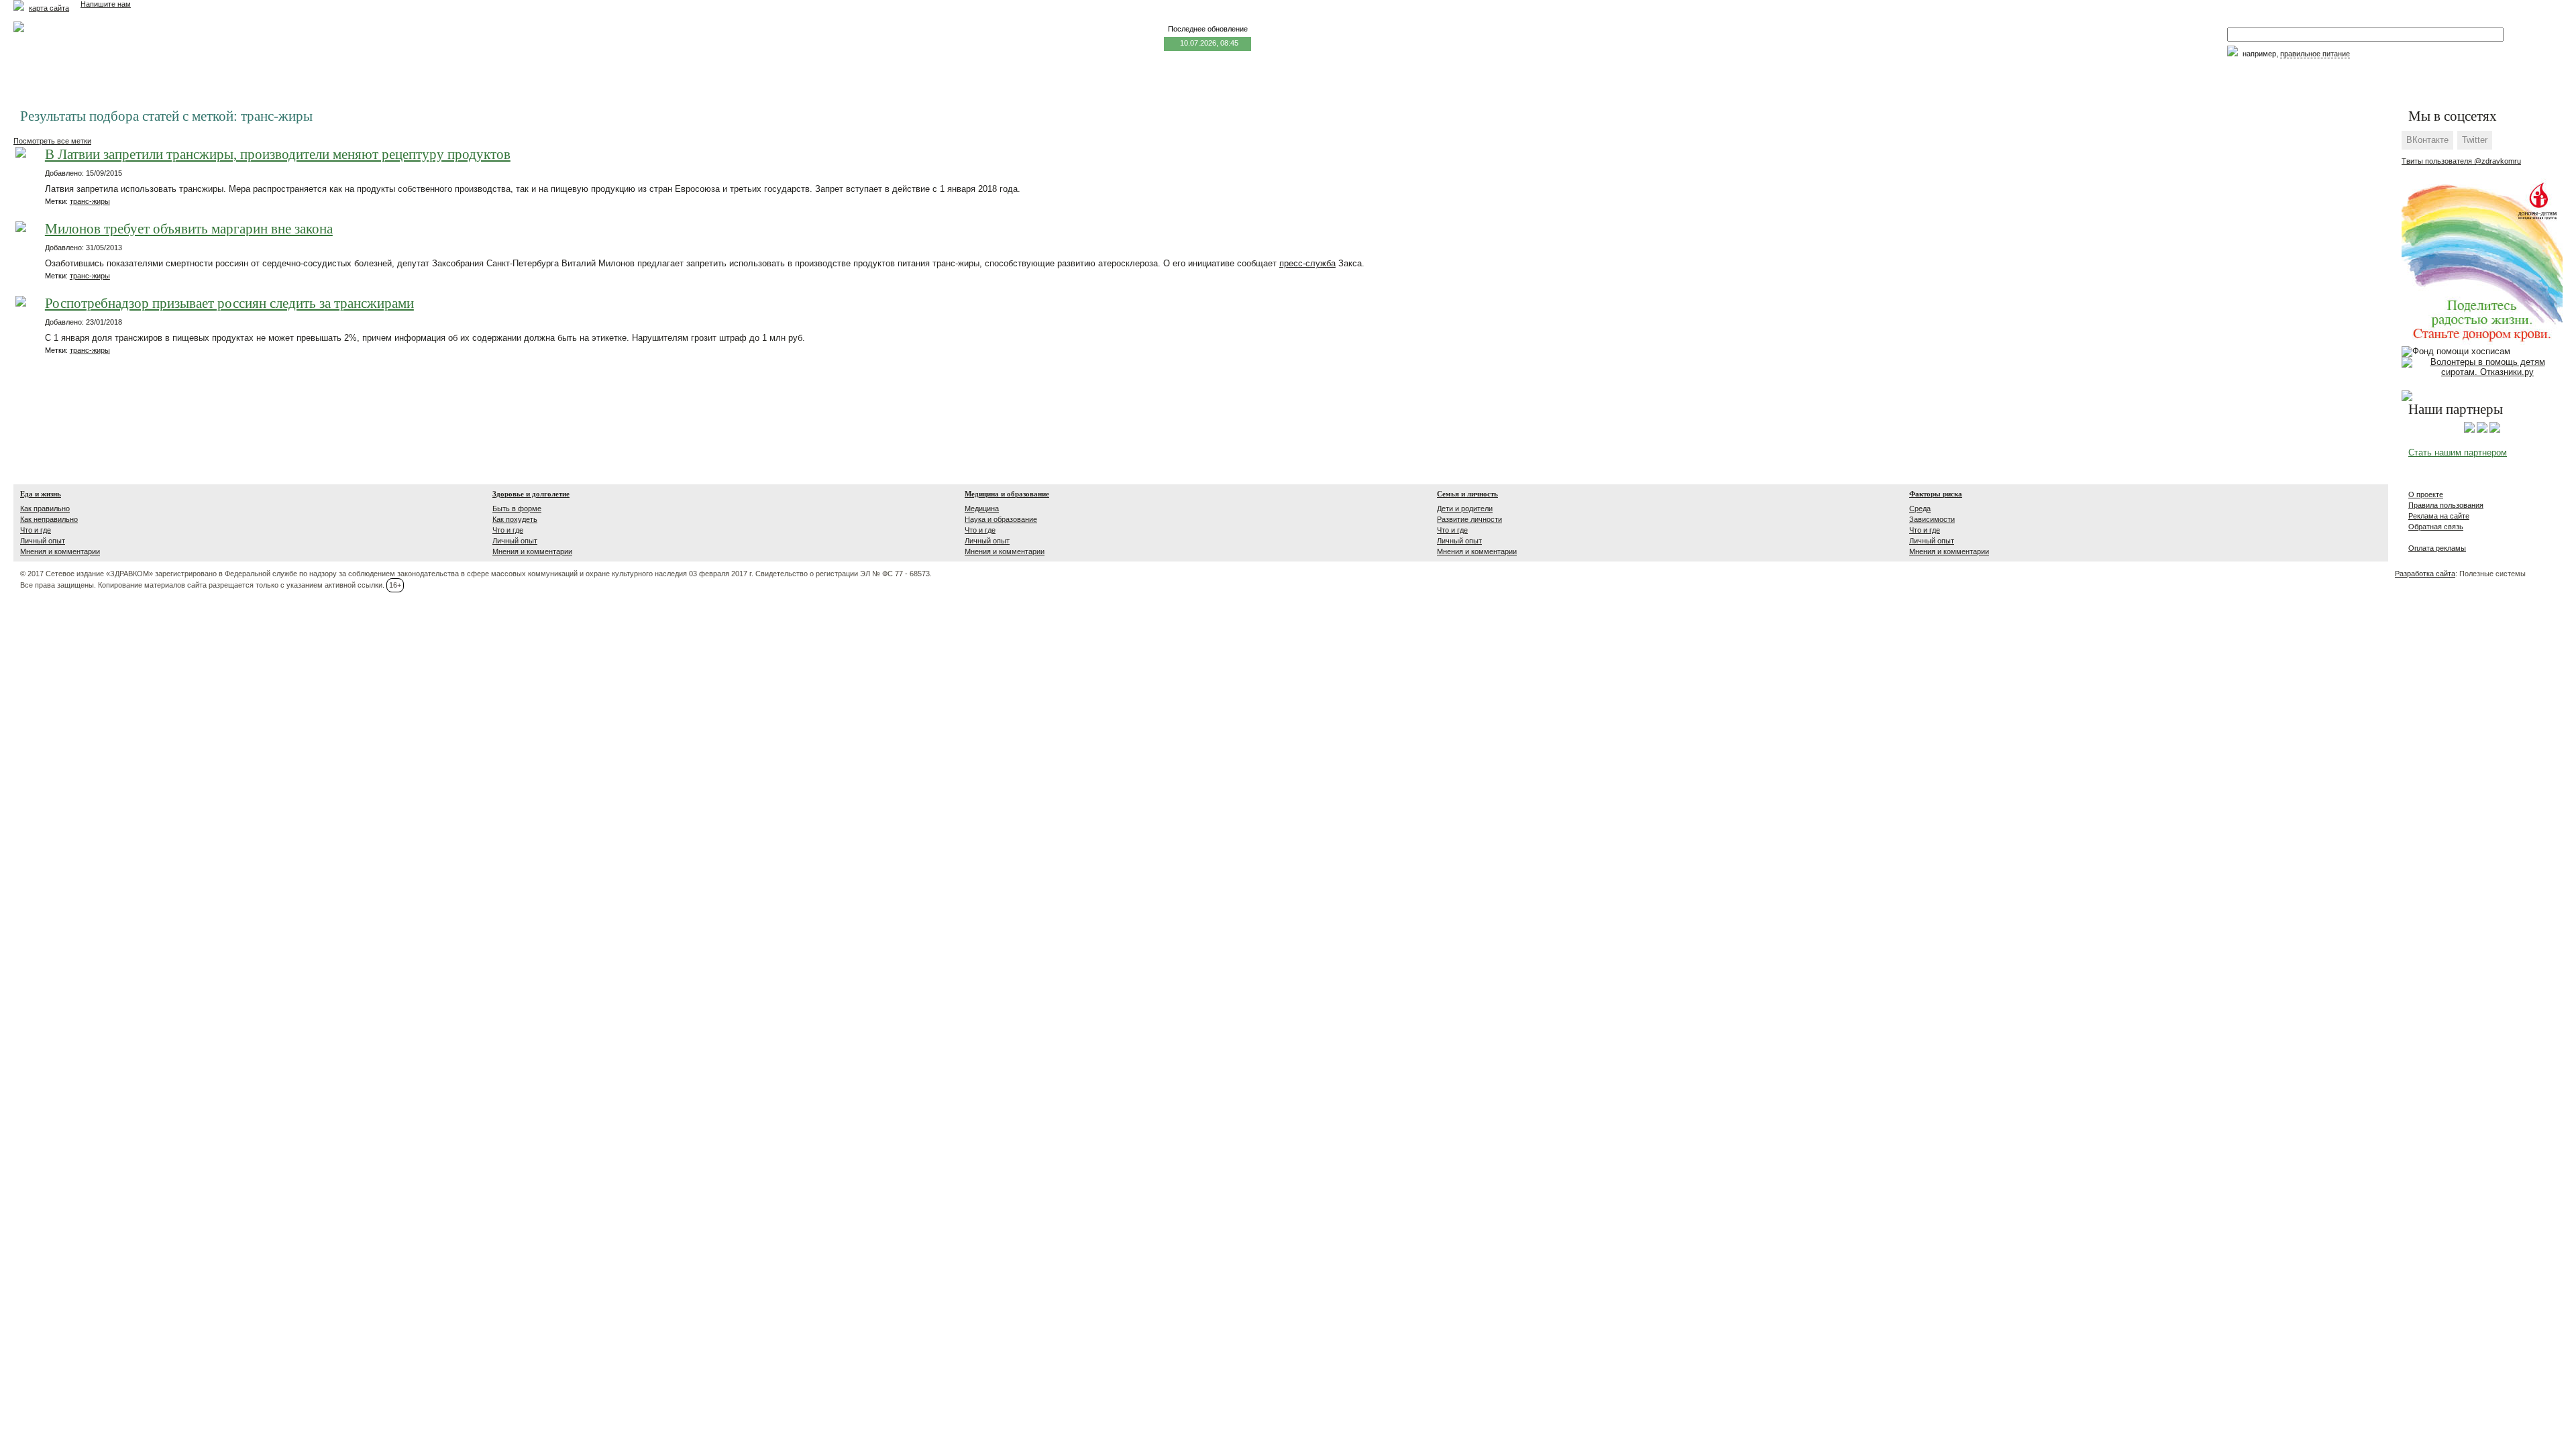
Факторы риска (1936, 494)
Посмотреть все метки (52, 141)
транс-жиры (90, 201)
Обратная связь (2436, 527)
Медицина (982, 508)
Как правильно (45, 508)
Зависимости (1932, 519)
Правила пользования (2446, 505)
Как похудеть (515, 519)
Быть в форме (517, 508)
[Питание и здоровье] (2482, 430)
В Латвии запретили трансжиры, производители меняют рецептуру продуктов (278, 155)
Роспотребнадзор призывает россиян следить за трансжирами (229, 304)
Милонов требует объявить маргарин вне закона (189, 229)
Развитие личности (1469, 519)
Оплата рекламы (2437, 548)
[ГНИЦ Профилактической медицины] (2495, 430)
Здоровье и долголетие (531, 494)
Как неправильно (49, 519)
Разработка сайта (2425, 574)
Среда (1920, 508)
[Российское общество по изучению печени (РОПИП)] (2469, 430)
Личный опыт (43, 541)
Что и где (36, 530)
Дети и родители (1465, 508)
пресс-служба (1307, 263)
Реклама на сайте (2439, 516)
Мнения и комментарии (60, 551)
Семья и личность (1467, 494)
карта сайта (49, 8)
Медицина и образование (1007, 494)
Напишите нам (106, 4)
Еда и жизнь (41, 494)
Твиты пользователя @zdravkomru (2461, 161)
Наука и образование (1001, 519)
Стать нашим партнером (2458, 452)
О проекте (2426, 494)
